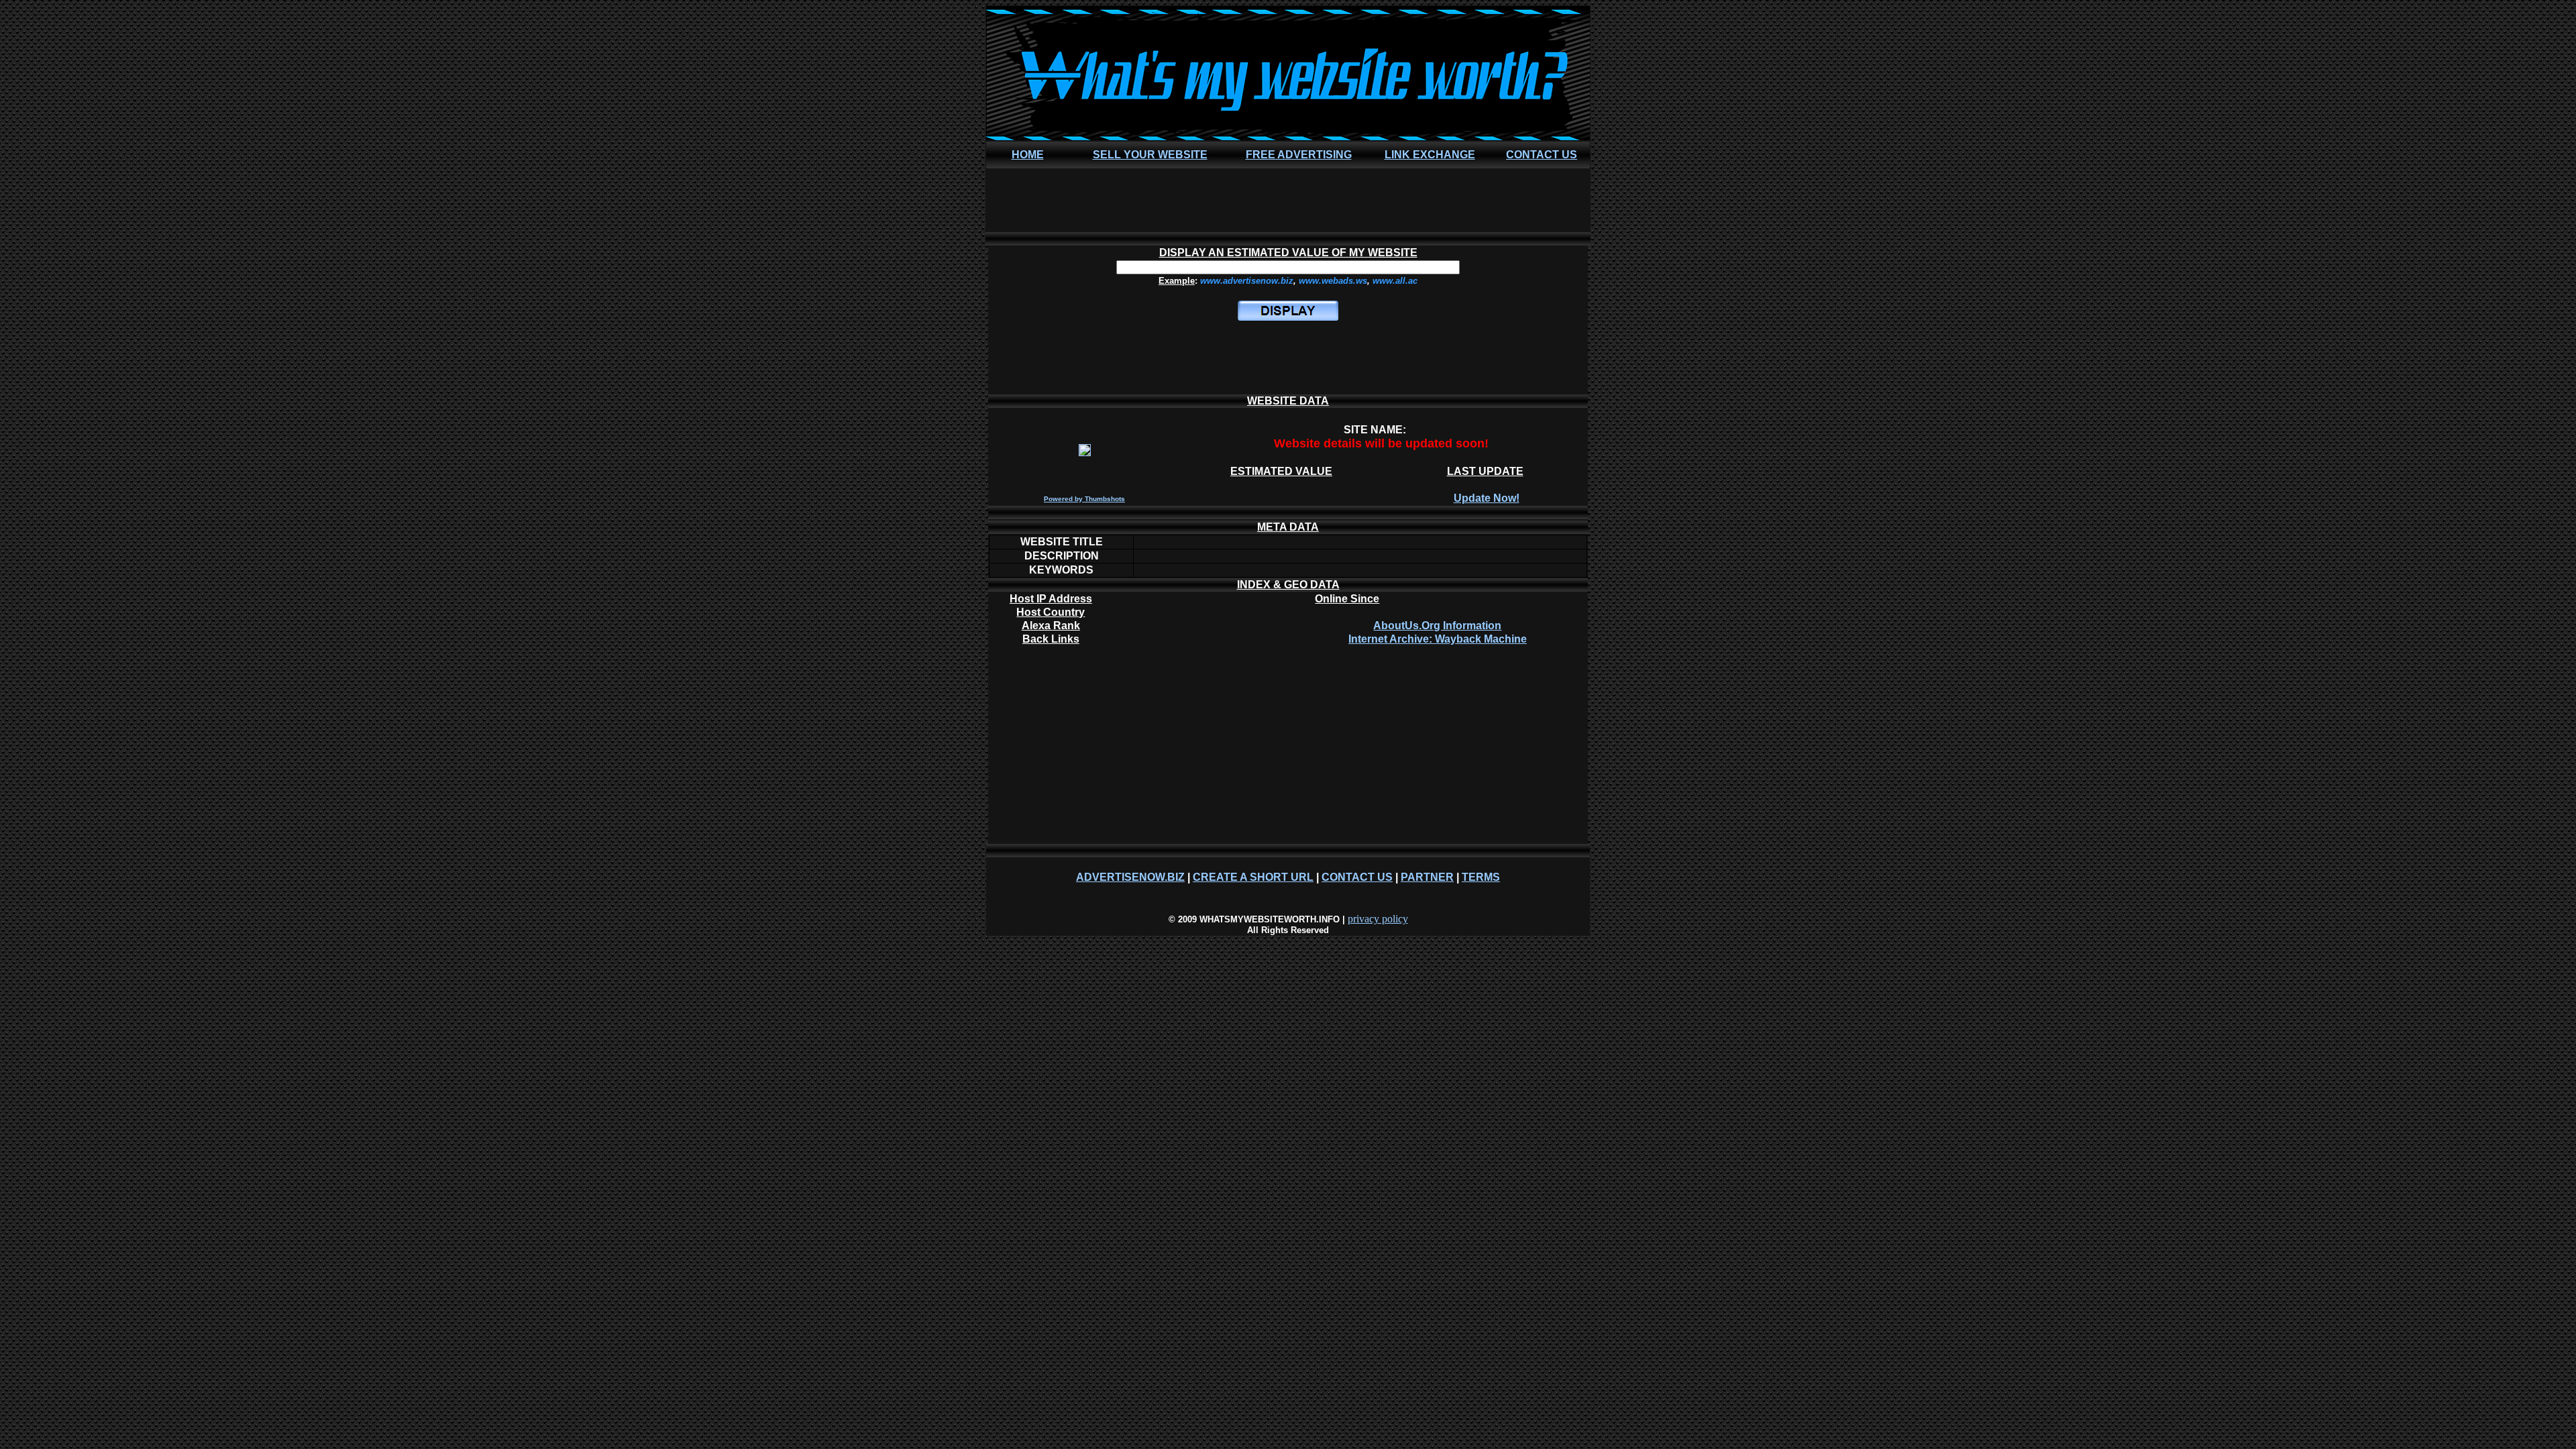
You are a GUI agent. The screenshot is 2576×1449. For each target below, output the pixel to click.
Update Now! (1487, 498)
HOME (1028, 155)
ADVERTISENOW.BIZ (1130, 877)
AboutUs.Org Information (1437, 626)
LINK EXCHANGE (1430, 155)
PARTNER (1427, 877)
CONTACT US (1542, 155)
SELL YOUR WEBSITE (1150, 155)
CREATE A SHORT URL (1253, 877)
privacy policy (1378, 919)
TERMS (1481, 877)
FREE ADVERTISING (1299, 155)
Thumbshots (1105, 499)
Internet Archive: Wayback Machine (1438, 639)
